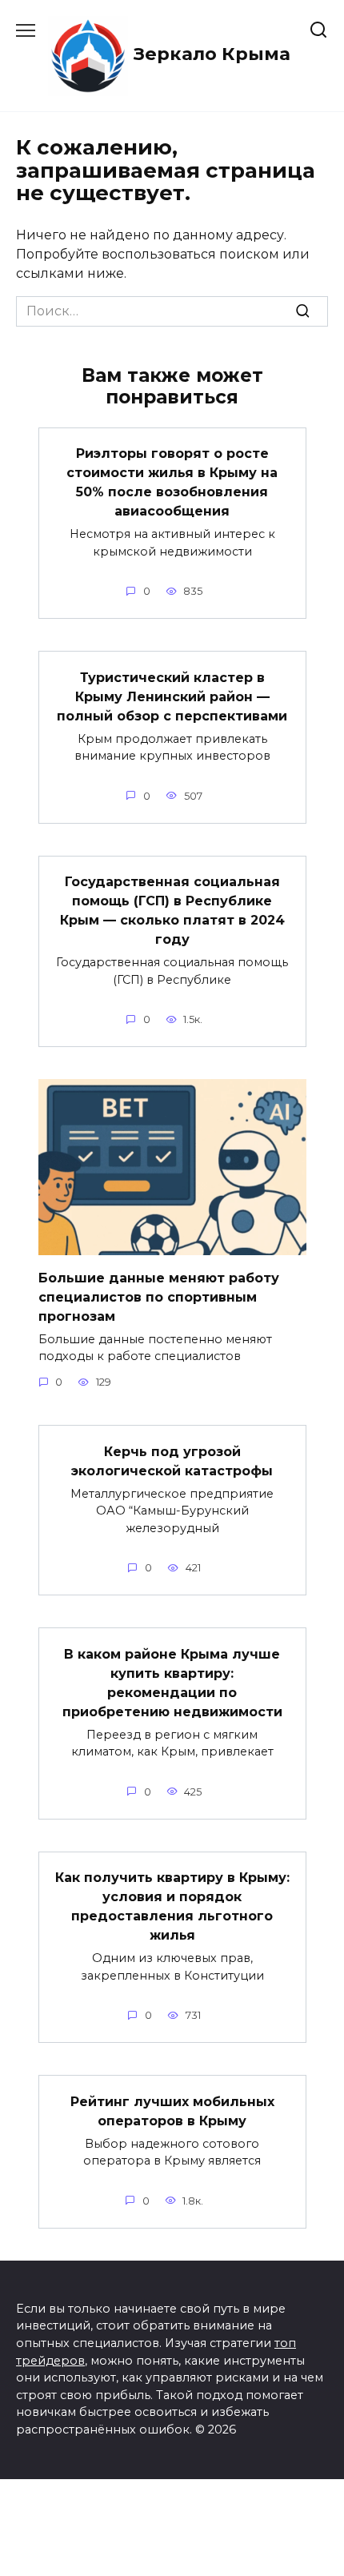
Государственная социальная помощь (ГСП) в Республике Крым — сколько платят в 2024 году (172, 911)
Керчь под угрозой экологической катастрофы (172, 1461)
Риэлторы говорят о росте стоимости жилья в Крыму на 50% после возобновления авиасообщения (172, 482)
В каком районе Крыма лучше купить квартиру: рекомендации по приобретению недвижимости (172, 1682)
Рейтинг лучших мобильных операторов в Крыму (172, 2111)
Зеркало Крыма (212, 54)
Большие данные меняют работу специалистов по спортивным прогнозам (159, 1296)
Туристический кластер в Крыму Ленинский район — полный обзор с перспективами (172, 696)
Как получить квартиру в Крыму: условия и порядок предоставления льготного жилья (172, 1906)
